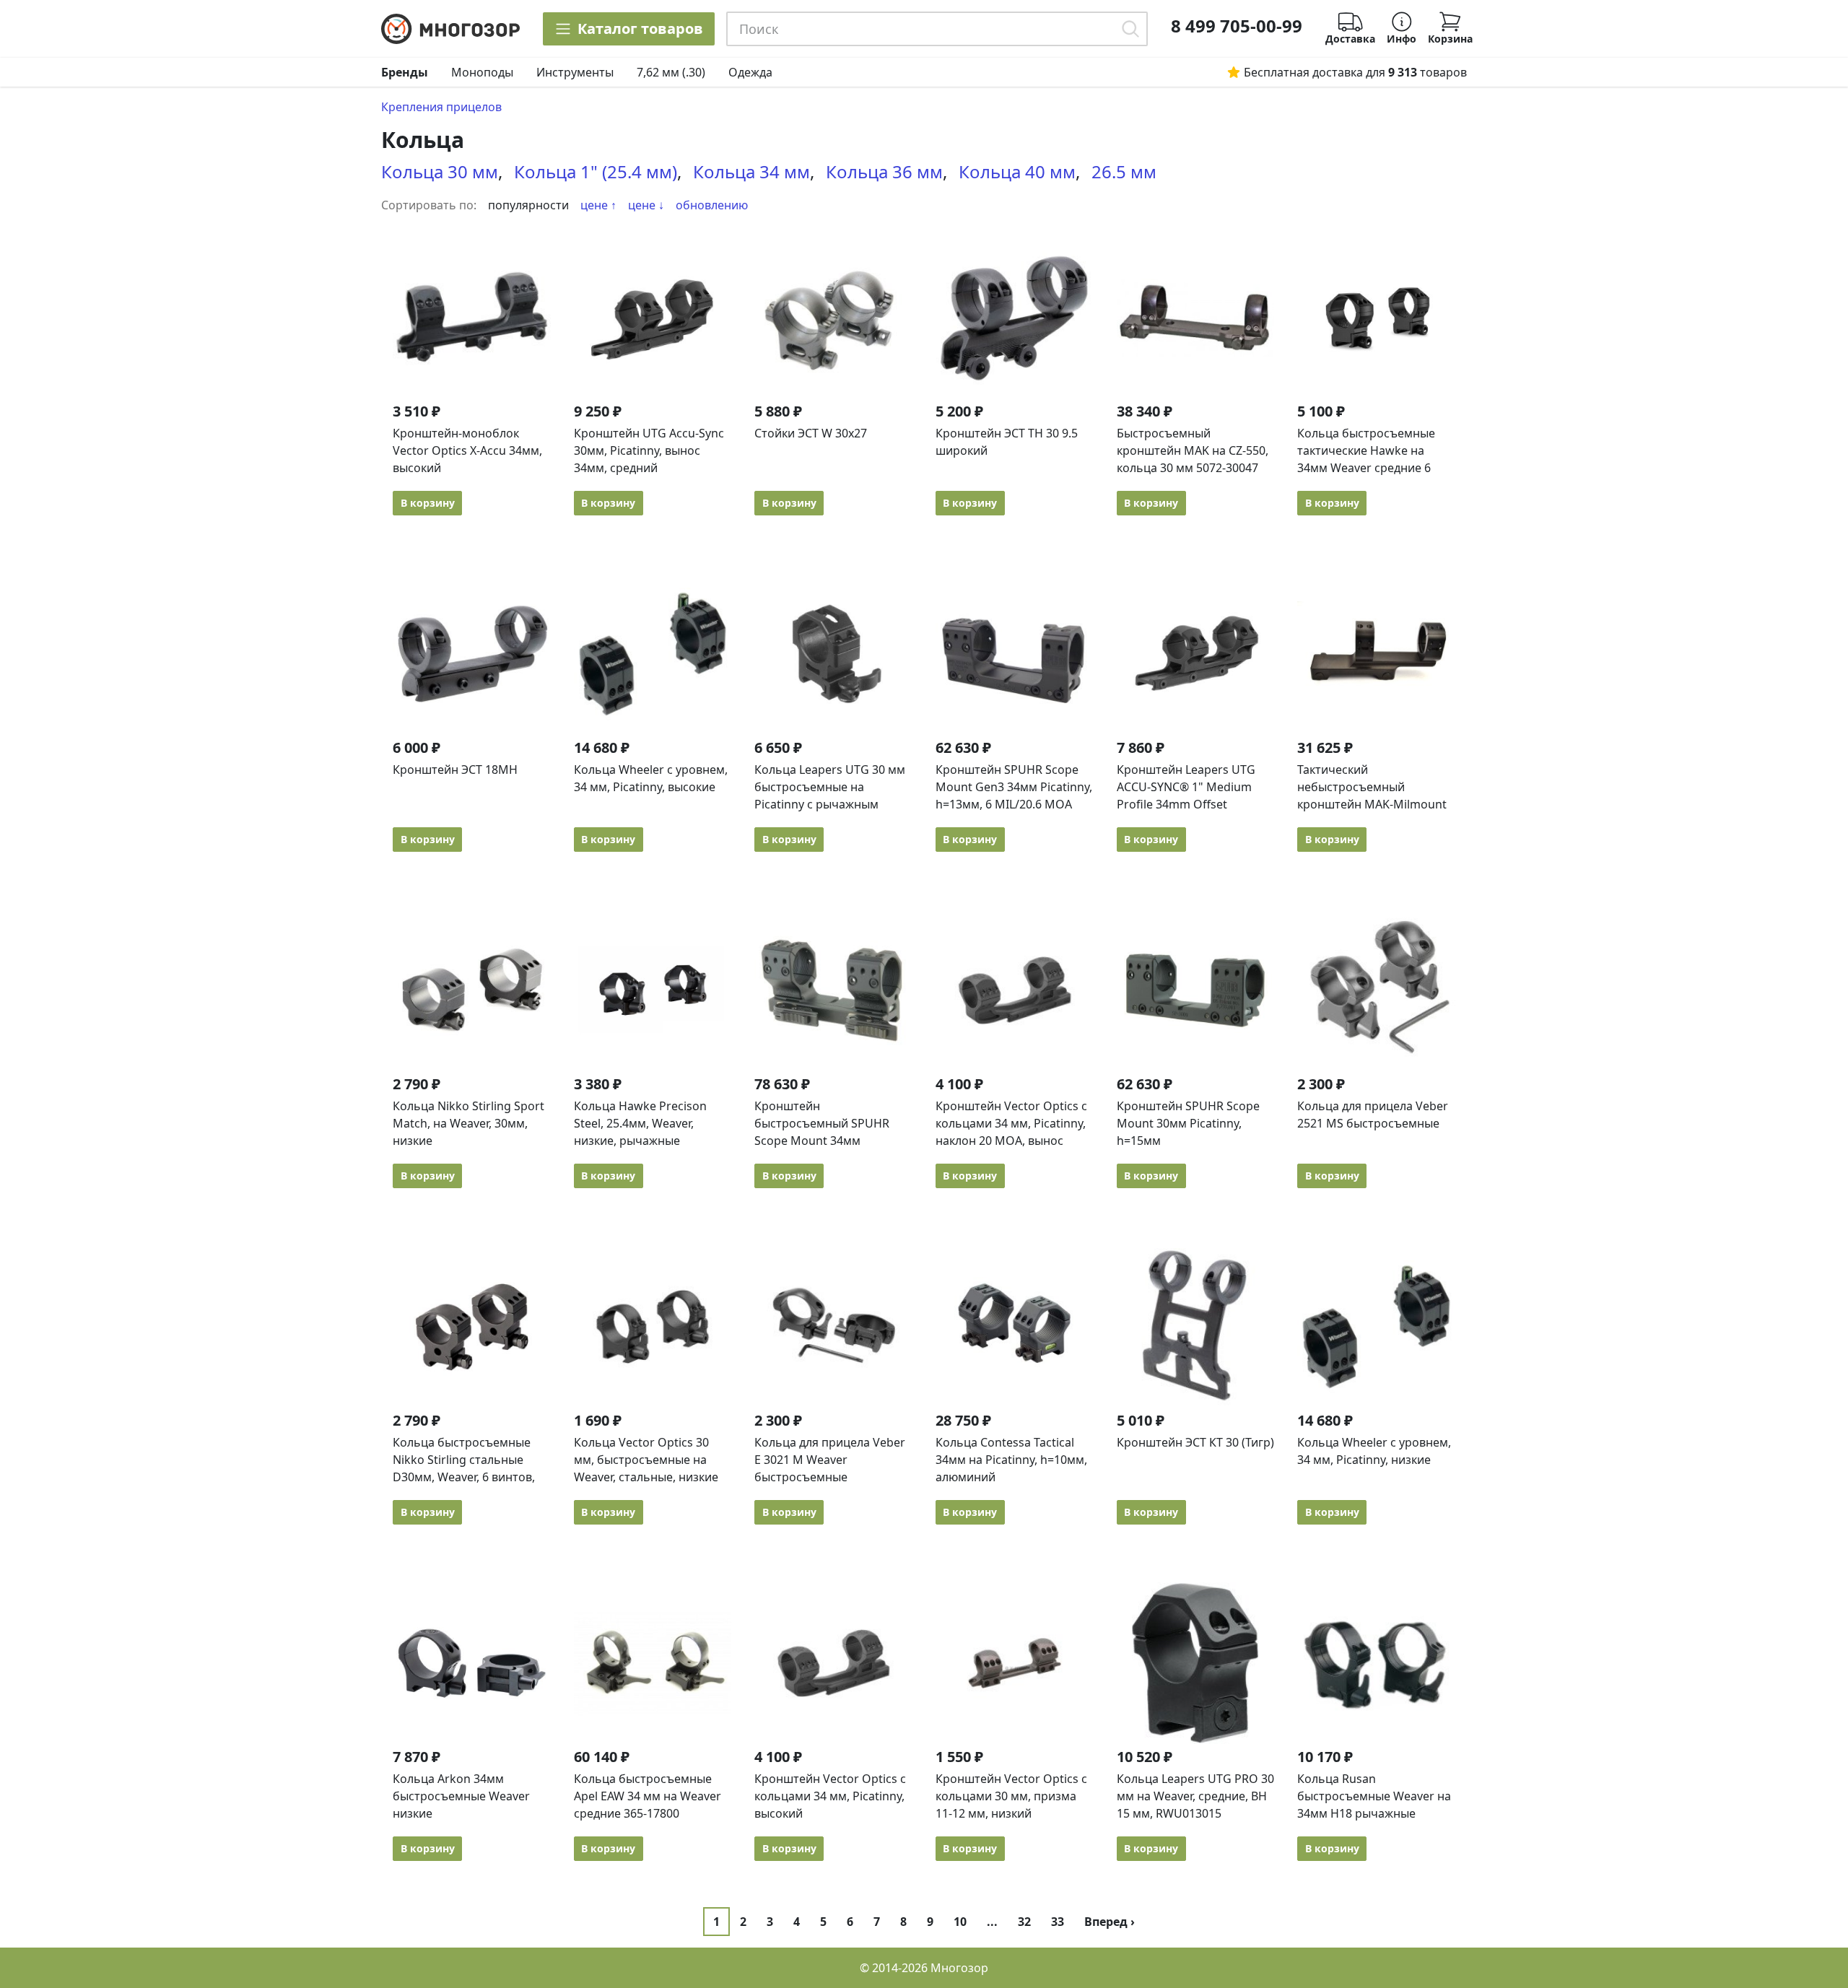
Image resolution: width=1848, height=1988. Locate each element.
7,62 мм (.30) (671, 72)
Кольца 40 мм (1017, 171)
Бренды (405, 72)
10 (960, 1922)
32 (1024, 1922)
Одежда (750, 72)
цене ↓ (646, 205)
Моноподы (482, 72)
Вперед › (1110, 1922)
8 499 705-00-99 (1237, 26)
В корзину (428, 503)
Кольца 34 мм (751, 171)
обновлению (712, 205)
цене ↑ (598, 205)
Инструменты (575, 72)
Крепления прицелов (441, 107)
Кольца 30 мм (440, 171)
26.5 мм (1124, 171)
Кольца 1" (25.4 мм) (596, 171)
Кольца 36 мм (884, 171)
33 (1058, 1922)
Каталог (640, 29)
